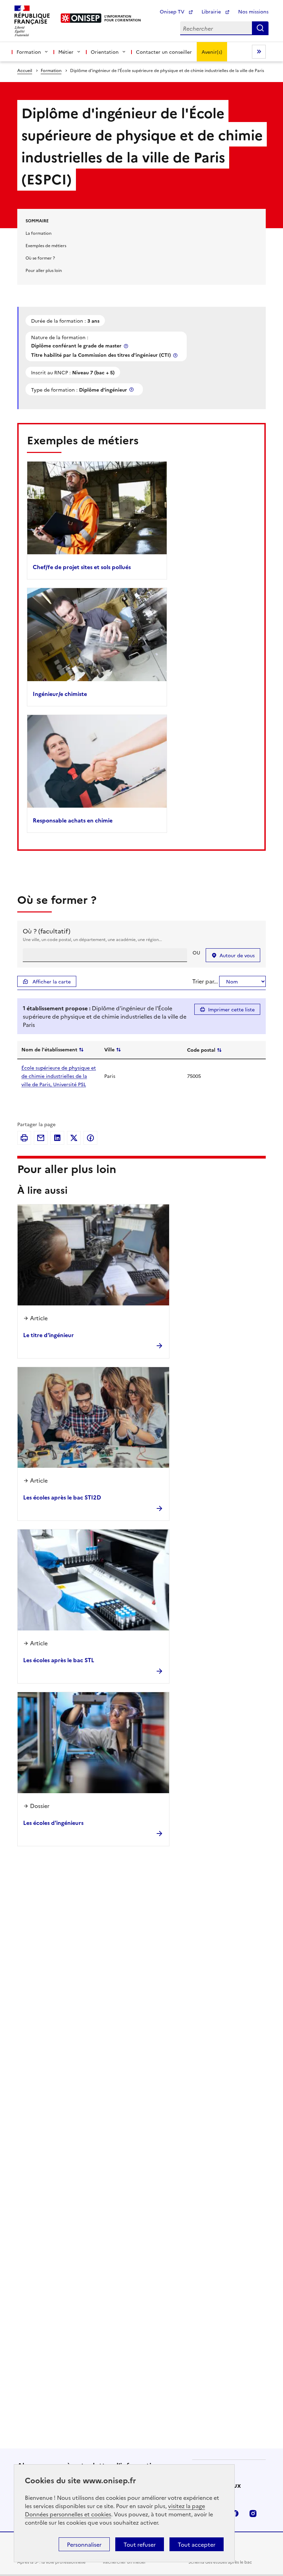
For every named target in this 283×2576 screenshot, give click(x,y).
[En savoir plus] (127, 346)
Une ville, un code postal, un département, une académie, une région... (92, 939)
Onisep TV (173, 11)
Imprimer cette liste (231, 1009)
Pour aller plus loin (44, 270)
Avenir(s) (212, 52)
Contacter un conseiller (164, 52)
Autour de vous (237, 955)
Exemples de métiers (46, 245)
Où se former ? (40, 258)
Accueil (25, 70)
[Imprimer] (24, 1138)
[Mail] (41, 1138)
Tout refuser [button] (140, 2544)
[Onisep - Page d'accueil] (81, 18)
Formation (51, 70)
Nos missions (253, 11)
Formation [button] (29, 52)
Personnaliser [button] (84, 2544)
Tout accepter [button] (197, 2544)
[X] (74, 1138)
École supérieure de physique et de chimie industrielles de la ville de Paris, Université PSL (59, 1076)
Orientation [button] (105, 52)
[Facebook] (90, 1138)
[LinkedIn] (57, 1138)
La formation (38, 233)
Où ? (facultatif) (47, 931)
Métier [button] (66, 52)
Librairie (212, 11)
